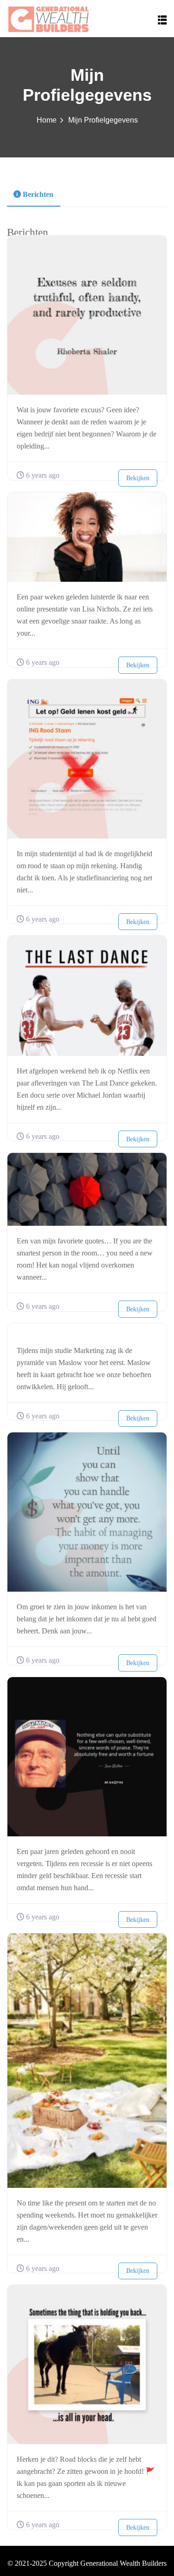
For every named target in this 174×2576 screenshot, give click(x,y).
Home (47, 120)
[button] (162, 20)
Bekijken (138, 478)
